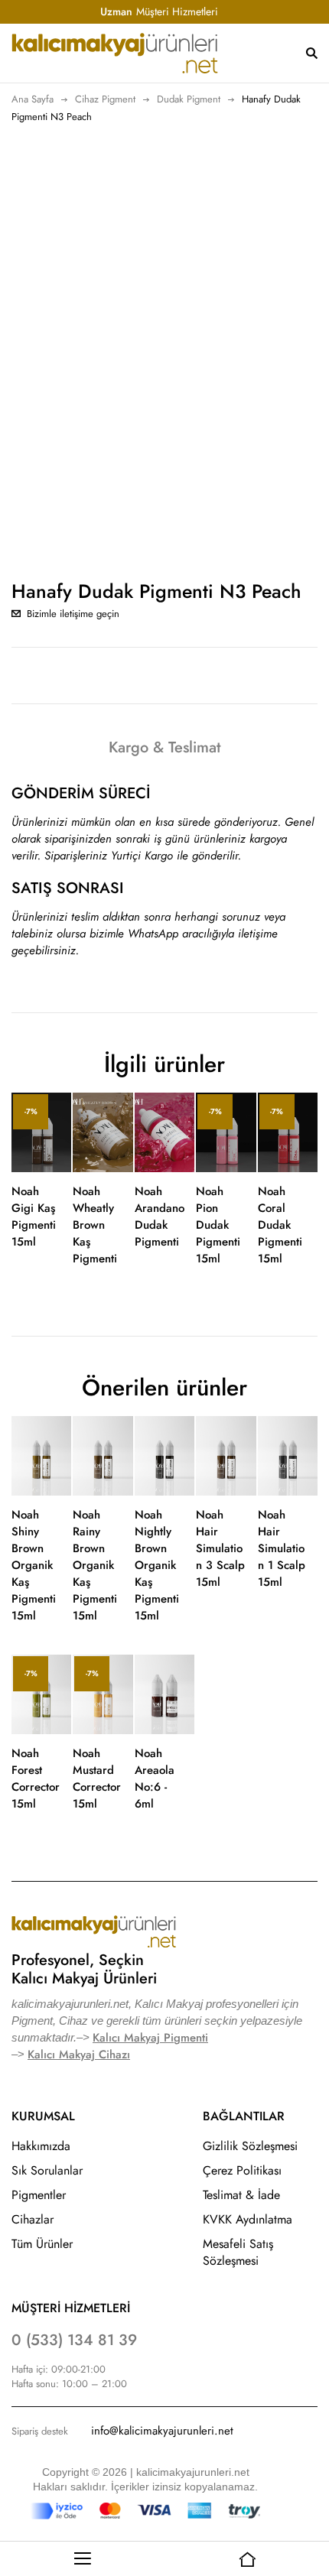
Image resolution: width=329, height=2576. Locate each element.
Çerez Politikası (242, 2170)
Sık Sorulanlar (47, 2170)
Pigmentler (39, 2195)
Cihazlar (33, 2219)
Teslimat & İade (241, 2195)
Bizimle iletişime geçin (73, 614)
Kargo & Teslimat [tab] (164, 747)
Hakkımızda (41, 2146)
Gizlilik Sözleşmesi (250, 2146)
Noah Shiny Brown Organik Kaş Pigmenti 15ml (34, 1565)
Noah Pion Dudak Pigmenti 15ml (218, 1225)
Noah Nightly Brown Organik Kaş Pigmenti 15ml (157, 1565)
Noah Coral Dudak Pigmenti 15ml (280, 1225)
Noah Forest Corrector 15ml (36, 1779)
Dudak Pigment (189, 99)
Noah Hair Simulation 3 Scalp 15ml (220, 1548)
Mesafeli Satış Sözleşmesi (238, 2252)
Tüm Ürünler (42, 2244)
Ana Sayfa (33, 99)
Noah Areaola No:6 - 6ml (155, 1779)
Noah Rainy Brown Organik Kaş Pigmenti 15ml (95, 1565)
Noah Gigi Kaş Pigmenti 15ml (34, 1217)
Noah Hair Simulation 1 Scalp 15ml (282, 1548)
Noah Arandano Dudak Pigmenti (160, 1217)
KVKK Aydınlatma (248, 2219)
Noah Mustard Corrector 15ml (97, 1779)
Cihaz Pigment (105, 99)
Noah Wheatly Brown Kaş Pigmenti (95, 1225)
